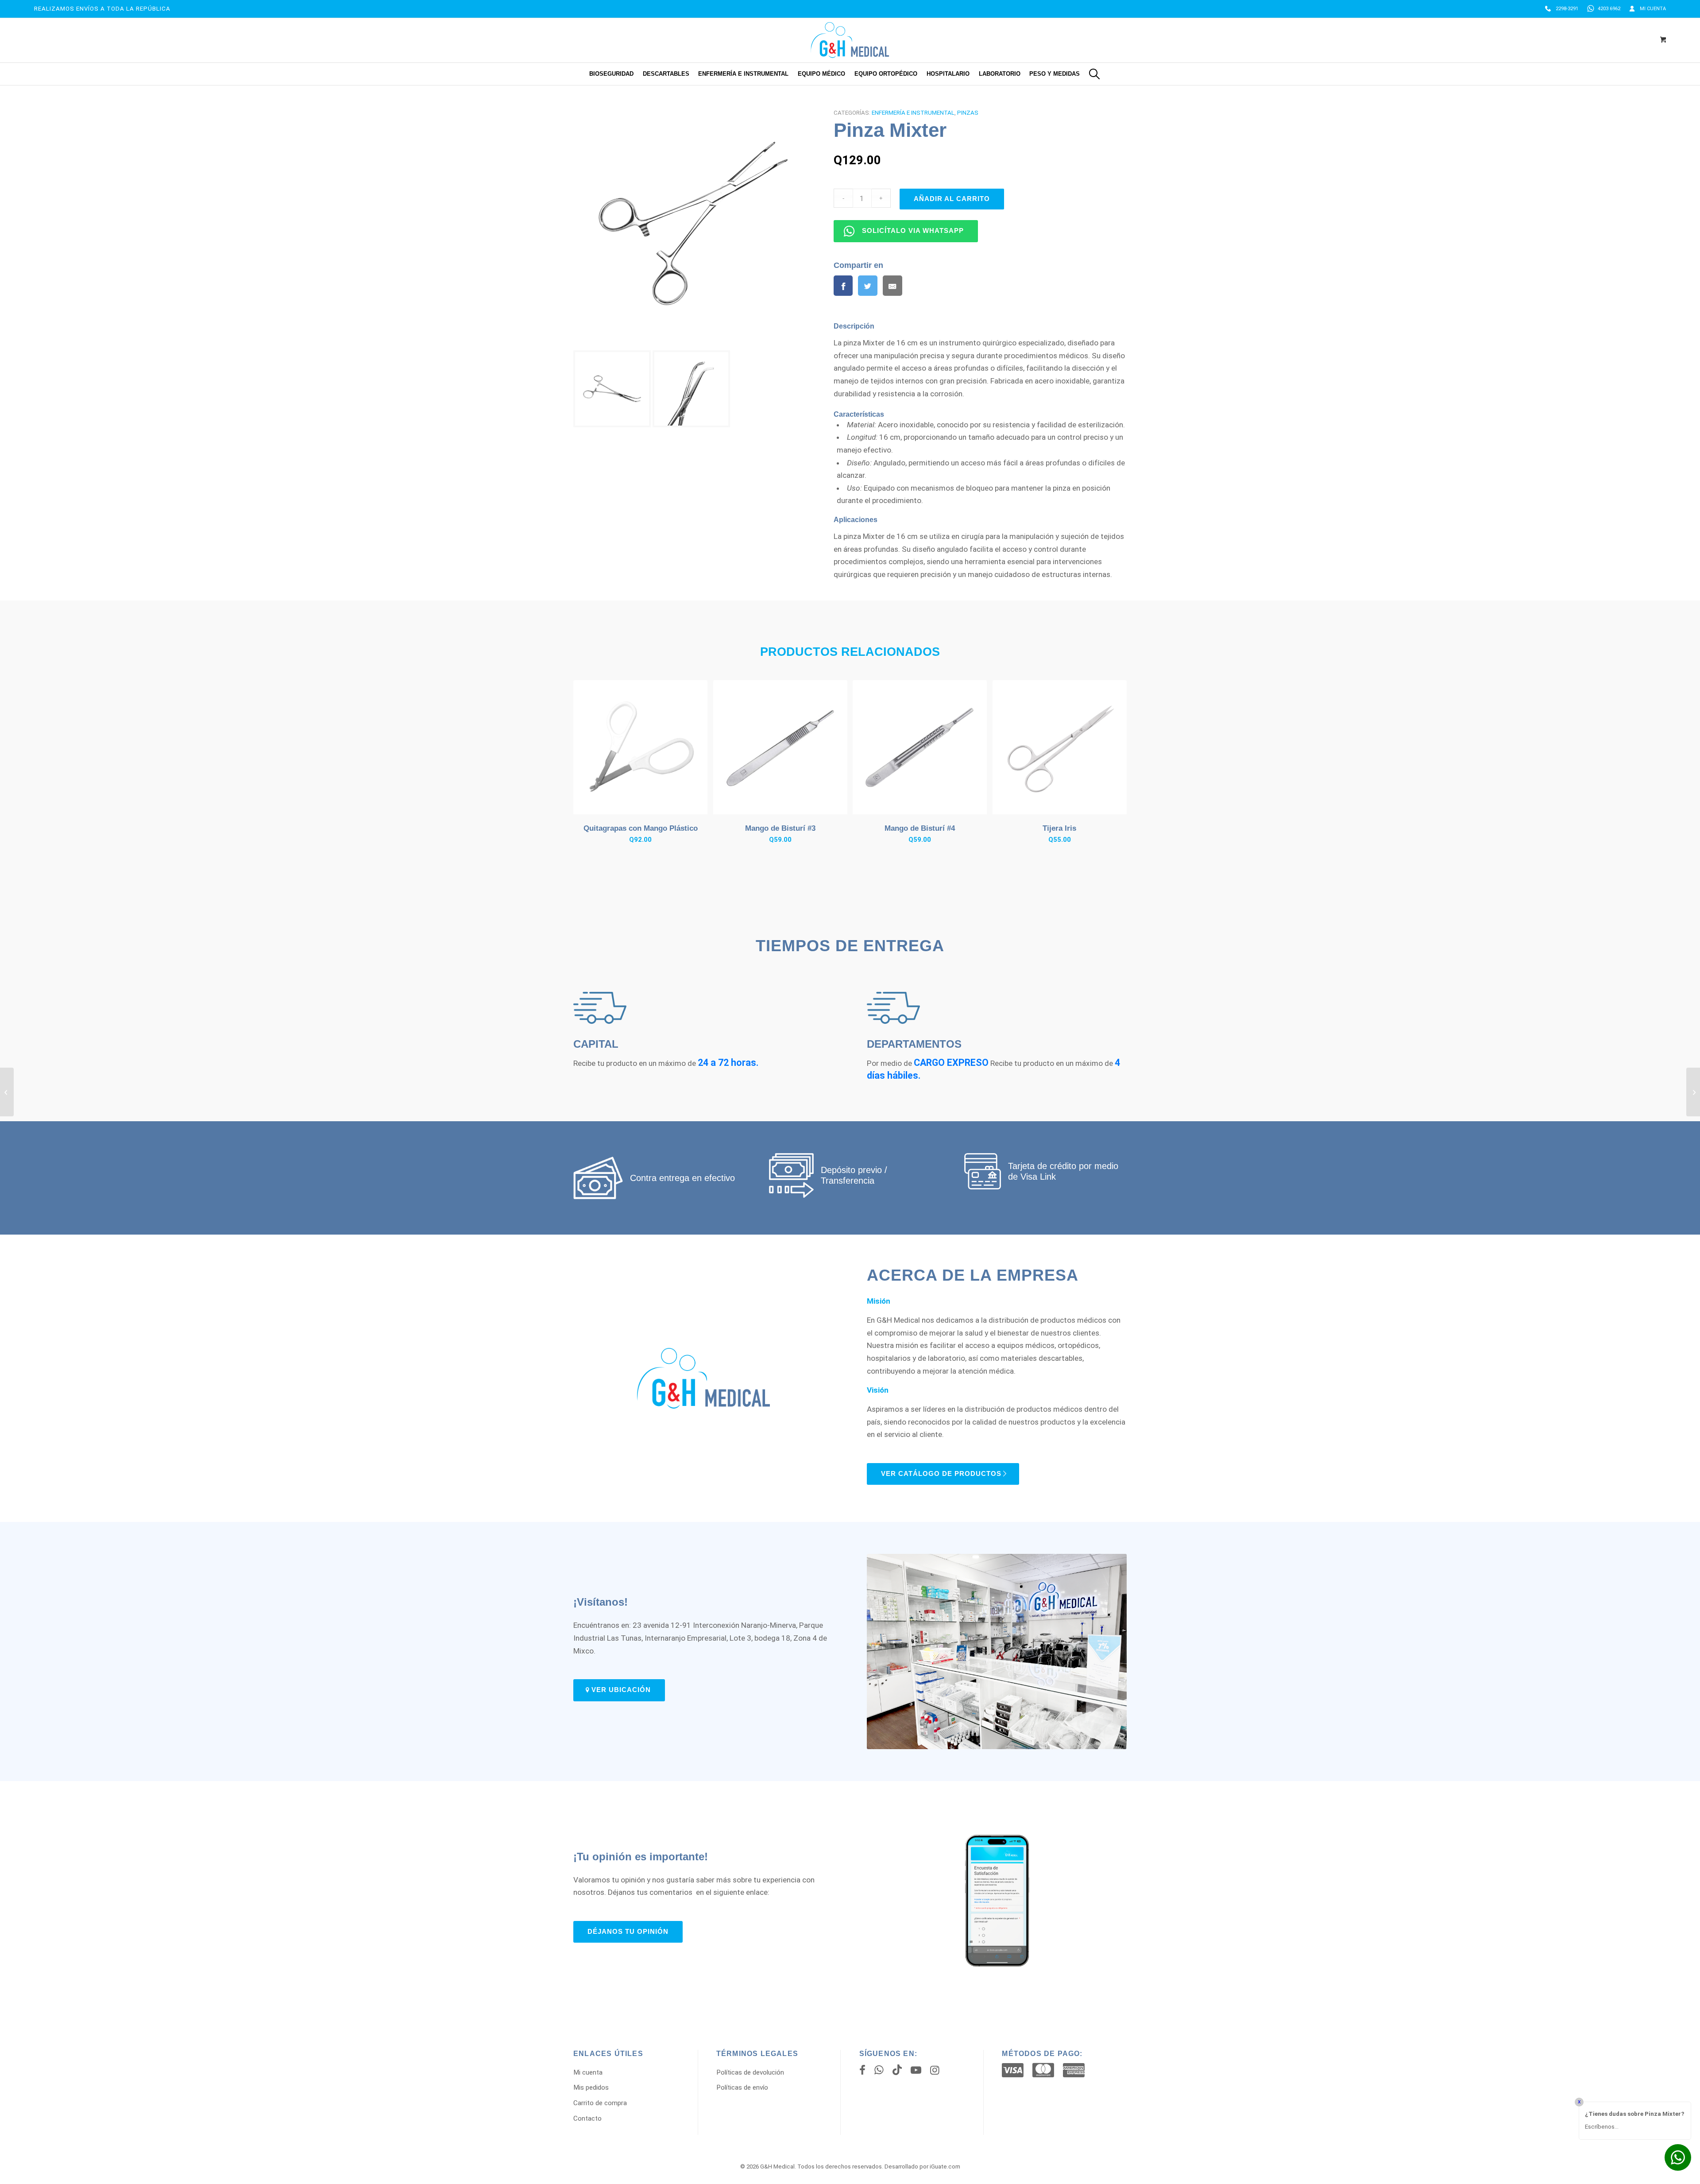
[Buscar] (1094, 74)
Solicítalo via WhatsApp (913, 231)
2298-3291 (1567, 9)
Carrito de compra (600, 2103)
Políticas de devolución (750, 2072)
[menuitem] (1562, 9)
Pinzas (968, 113)
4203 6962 (1609, 9)
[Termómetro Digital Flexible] (7, 1092)
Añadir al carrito (952, 199)
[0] (1663, 40)
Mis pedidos (591, 2087)
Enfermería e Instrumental (913, 113)
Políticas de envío (742, 2087)
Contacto (587, 2118)
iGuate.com (945, 2167)
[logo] (850, 40)
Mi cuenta (1653, 9)
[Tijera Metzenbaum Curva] (1693, 1092)
